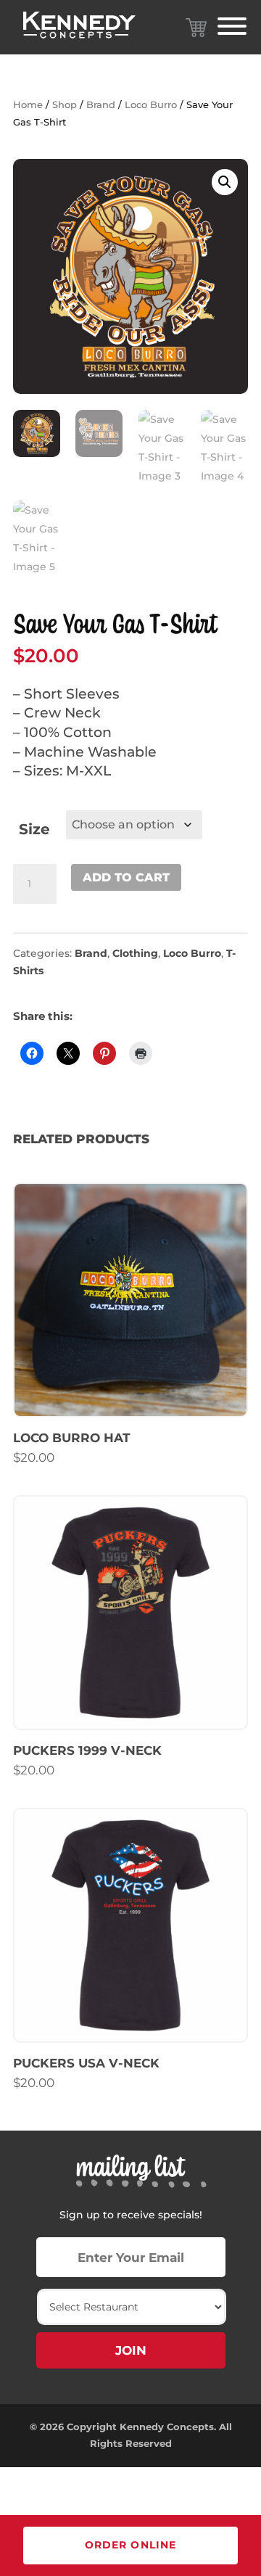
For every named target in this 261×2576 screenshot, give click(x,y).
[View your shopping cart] (196, 28)
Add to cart (126, 877)
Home (28, 105)
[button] (225, 182)
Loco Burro (151, 105)
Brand (101, 105)
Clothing (135, 953)
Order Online (130, 2545)
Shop (65, 105)
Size (34, 829)
